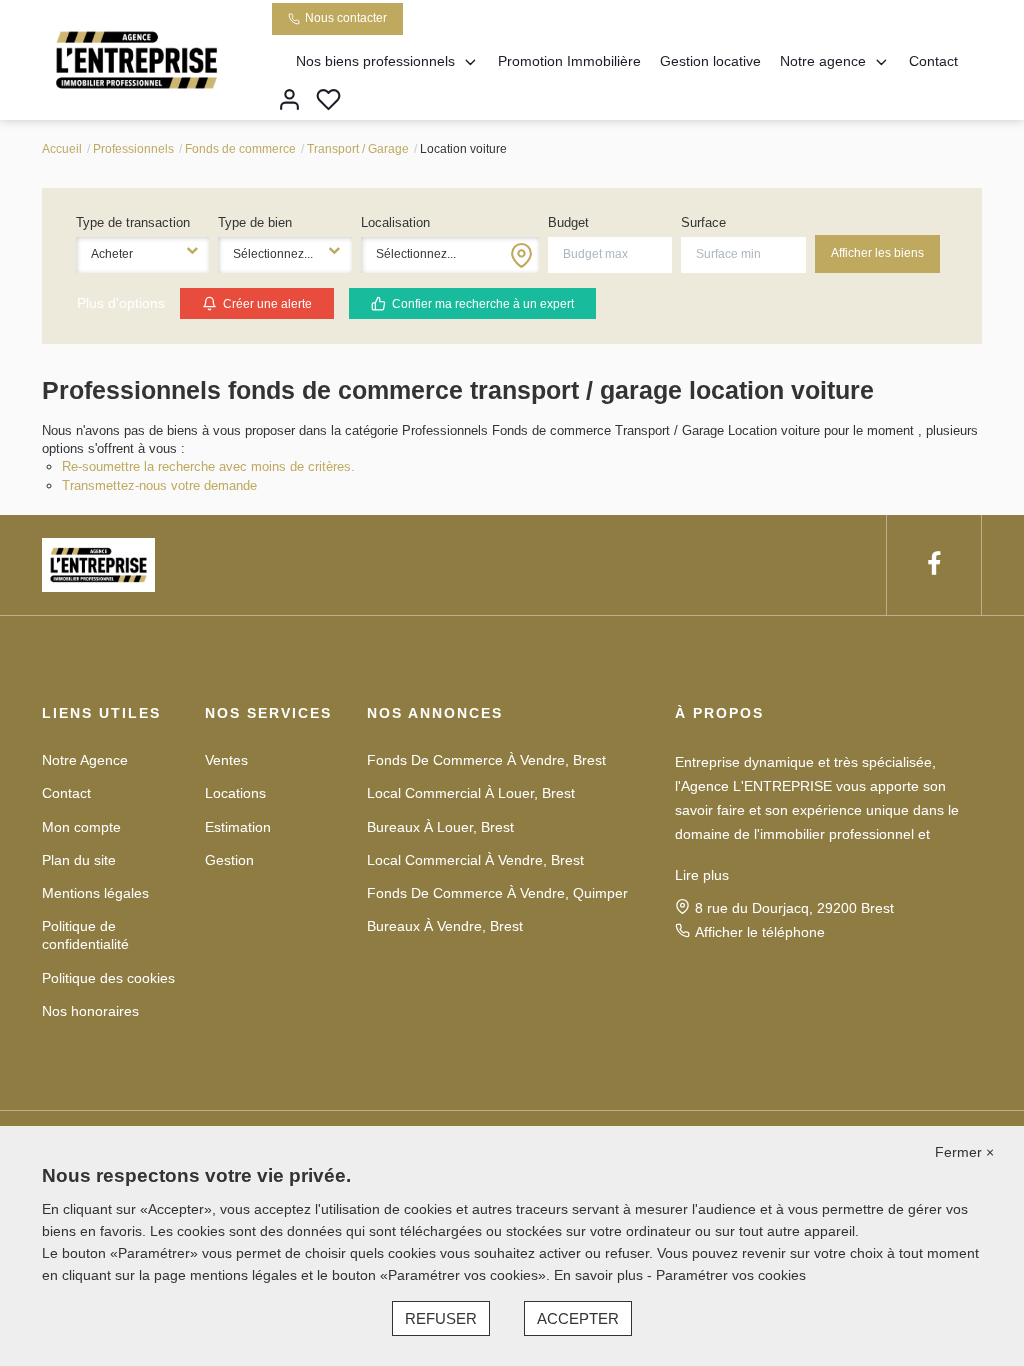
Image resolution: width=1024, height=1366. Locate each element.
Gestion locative (710, 61)
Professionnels (133, 149)
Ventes (226, 760)
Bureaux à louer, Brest (440, 827)
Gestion (229, 860)
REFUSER (441, 1318)
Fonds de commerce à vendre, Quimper (497, 893)
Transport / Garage (358, 149)
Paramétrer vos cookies (731, 1275)
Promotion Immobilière (569, 61)
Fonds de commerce (240, 149)
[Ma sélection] (328, 101)
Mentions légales (95, 893)
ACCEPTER (578, 1318)
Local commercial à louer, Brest (471, 793)
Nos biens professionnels (375, 61)
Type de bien (255, 222)
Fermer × (964, 1152)
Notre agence (823, 61)
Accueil (62, 149)
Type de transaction (133, 222)
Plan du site (79, 860)
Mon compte (81, 827)
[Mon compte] (289, 101)
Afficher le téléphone (760, 932)
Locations (235, 793)
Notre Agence (85, 760)
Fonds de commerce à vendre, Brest (486, 760)
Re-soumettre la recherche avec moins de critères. (208, 466)
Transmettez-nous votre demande (159, 485)
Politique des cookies (108, 978)
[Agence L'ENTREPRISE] (136, 59)
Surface (703, 222)
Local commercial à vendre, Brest (475, 860)
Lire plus (702, 875)
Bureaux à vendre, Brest (445, 926)
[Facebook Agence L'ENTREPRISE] (934, 564)
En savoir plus (600, 1275)
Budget (568, 222)
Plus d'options (121, 303)
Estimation (238, 827)
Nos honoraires (90, 1011)
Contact (933, 61)
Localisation (395, 222)
